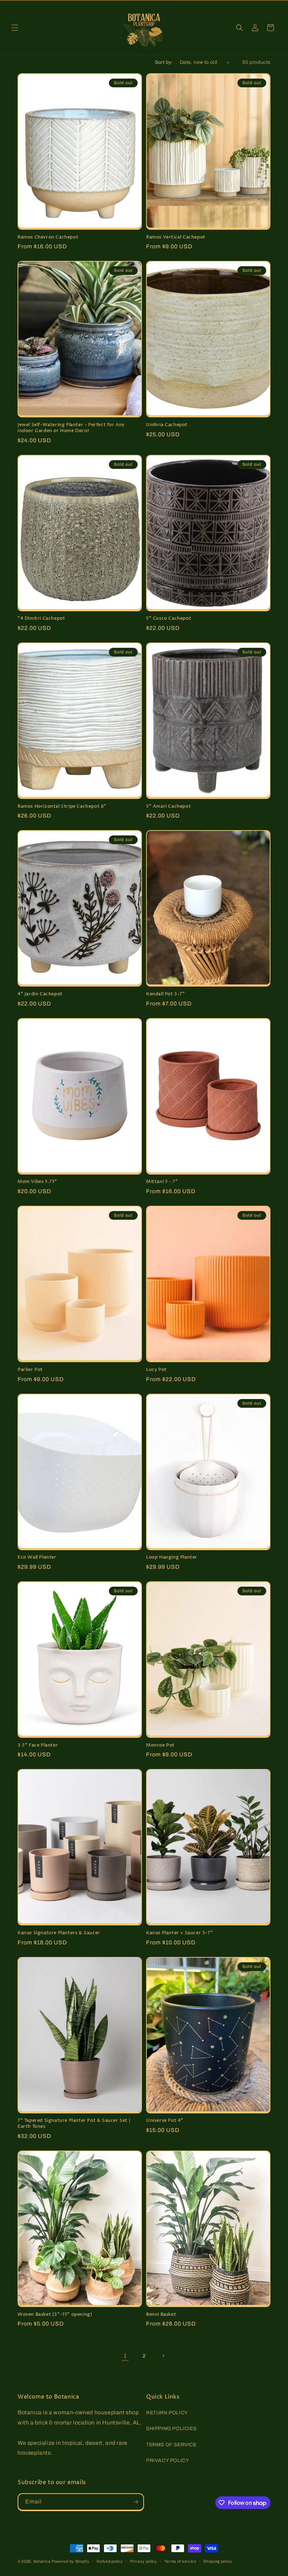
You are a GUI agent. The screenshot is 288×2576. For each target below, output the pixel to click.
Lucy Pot (156, 1370)
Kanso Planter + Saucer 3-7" (179, 1933)
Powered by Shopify (71, 2561)
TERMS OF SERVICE (171, 2445)
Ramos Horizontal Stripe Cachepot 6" (62, 806)
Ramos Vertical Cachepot (176, 237)
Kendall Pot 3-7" (166, 994)
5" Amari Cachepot (168, 806)
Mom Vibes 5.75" (37, 1182)
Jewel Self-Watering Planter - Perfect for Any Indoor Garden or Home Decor (71, 428)
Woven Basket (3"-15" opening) (55, 2315)
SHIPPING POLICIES (171, 2429)
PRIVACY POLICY (168, 2460)
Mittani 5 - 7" (162, 1182)
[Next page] (163, 2356)
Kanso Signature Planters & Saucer (59, 1933)
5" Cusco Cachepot (169, 618)
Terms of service (180, 2561)
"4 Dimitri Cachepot (41, 618)
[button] (15, 28)
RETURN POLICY (167, 2413)
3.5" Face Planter (38, 1745)
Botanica (42, 2561)
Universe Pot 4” (165, 2121)
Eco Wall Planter (37, 1557)
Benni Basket (161, 2315)
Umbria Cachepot (167, 425)
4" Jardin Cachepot (40, 994)
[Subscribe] (136, 2502)
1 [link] (125, 2356)
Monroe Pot (160, 1745)
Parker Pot (30, 1370)
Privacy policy (143, 2561)
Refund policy (110, 2561)
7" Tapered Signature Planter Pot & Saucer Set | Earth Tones (74, 2124)
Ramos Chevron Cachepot (48, 237)
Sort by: (164, 62)
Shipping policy (218, 2561)
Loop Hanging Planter (172, 1557)
